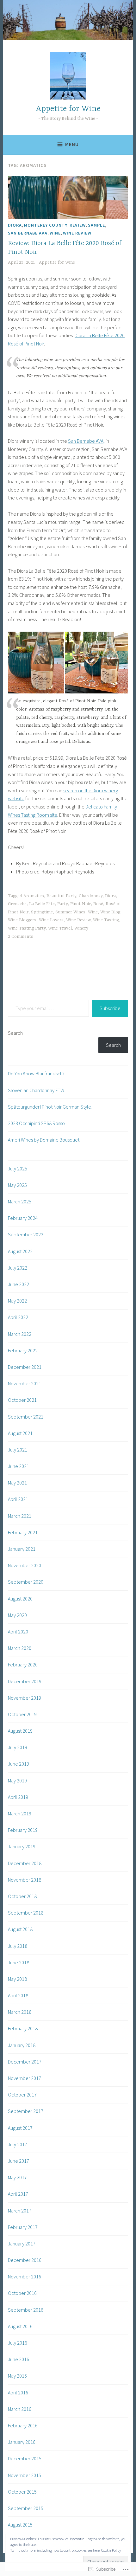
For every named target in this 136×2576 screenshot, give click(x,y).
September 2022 (26, 1234)
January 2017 (22, 2244)
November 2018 (25, 1880)
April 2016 (18, 2392)
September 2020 (26, 1582)
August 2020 (20, 1599)
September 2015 (26, 2508)
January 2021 (22, 1549)
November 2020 (25, 1565)
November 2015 (25, 2475)
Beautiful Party (61, 896)
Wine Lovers (51, 920)
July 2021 (18, 1450)
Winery (81, 928)
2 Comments (21, 937)
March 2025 (20, 1201)
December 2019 (25, 1681)
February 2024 (23, 1218)
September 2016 (26, 2310)
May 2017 (17, 2177)
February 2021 (23, 1532)
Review (78, 225)
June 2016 (19, 2359)
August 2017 (20, 2128)
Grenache (17, 904)
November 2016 (25, 2277)
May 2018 (17, 1979)
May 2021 (17, 1483)
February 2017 (23, 2227)
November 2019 (25, 1698)
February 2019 (23, 1830)
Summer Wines (70, 912)
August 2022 (20, 1251)
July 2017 (18, 2144)
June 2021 (19, 1466)
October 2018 (22, 1896)
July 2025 (18, 1169)
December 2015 (25, 2458)
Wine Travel (60, 928)
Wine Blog (110, 912)
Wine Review (77, 233)
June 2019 (19, 1764)
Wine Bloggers (22, 920)
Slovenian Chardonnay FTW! (37, 1090)
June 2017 (19, 2161)
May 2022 (17, 1301)
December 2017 (25, 2062)
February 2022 (23, 1350)
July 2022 (18, 1268)
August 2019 (20, 1731)
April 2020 (18, 1632)
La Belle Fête (42, 904)
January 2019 (22, 1846)
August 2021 (20, 1433)
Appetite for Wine (68, 109)
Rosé (98, 904)
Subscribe (110, 1008)
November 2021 (25, 1383)
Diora (15, 225)
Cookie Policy (111, 2550)
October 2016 (22, 2293)
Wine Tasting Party (27, 928)
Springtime (42, 912)
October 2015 (22, 2492)
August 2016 (20, 2326)
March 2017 (20, 2211)
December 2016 (25, 2260)
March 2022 (20, 1334)
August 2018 (20, 1929)
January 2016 (22, 2442)
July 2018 (18, 1946)
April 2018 (18, 1995)
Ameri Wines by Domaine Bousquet (44, 1140)
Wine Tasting (106, 920)
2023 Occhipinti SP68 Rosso (36, 1123)
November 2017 (25, 2078)
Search (15, 1033)
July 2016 (18, 2343)
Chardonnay (91, 896)
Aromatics (34, 896)
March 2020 (20, 1648)
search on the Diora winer (90, 790)
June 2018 (19, 1962)
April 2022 (18, 1317)
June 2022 (19, 1284)
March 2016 (20, 2409)
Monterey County (46, 225)
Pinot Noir (80, 904)
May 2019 (17, 1781)
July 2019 (18, 1747)
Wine (55, 233)
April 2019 (18, 1797)
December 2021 (25, 1367)
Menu (72, 144)
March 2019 (20, 1813)
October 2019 (22, 1714)
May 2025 (17, 1185)
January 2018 (22, 2045)
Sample (96, 225)
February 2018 (23, 2028)
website (16, 798)
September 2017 (26, 2111)
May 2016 (17, 2376)
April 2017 (18, 2194)
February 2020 (23, 1665)
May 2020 (17, 1615)
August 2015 (20, 2525)
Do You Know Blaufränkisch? (36, 1073)
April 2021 (18, 1499)
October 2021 (22, 1400)
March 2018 (20, 2012)
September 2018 (26, 1913)
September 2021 (26, 1417)
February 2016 (23, 2425)
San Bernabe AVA (28, 233)
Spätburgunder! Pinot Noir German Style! (50, 1107)
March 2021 (20, 1516)
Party (62, 904)
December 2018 (25, 1863)
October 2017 (22, 2095)
